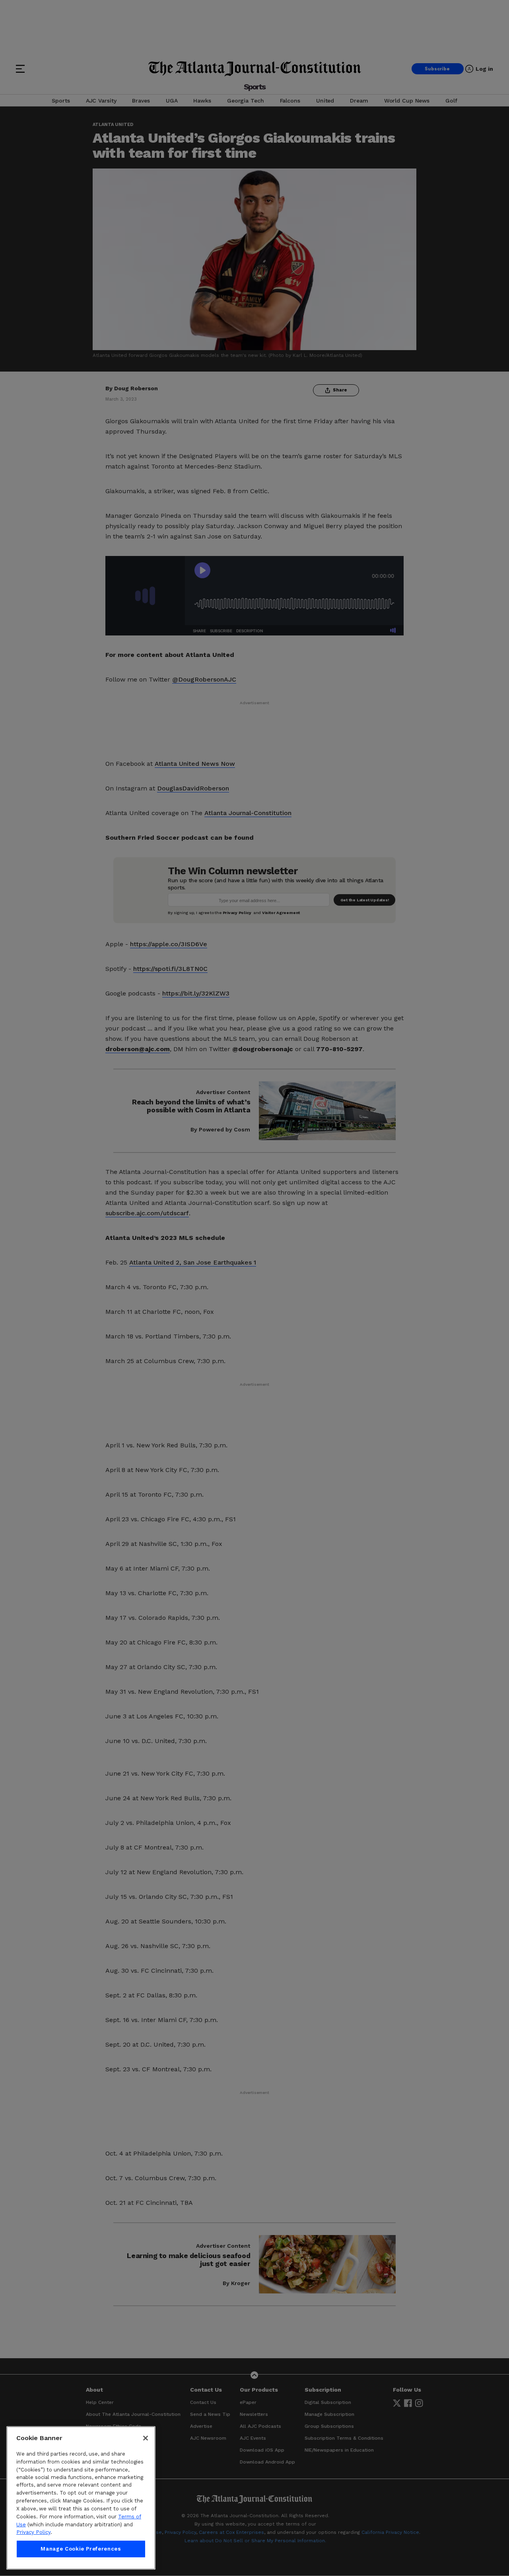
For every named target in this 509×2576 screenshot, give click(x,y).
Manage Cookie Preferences (81, 2549)
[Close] (146, 2438)
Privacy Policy (33, 2532)
